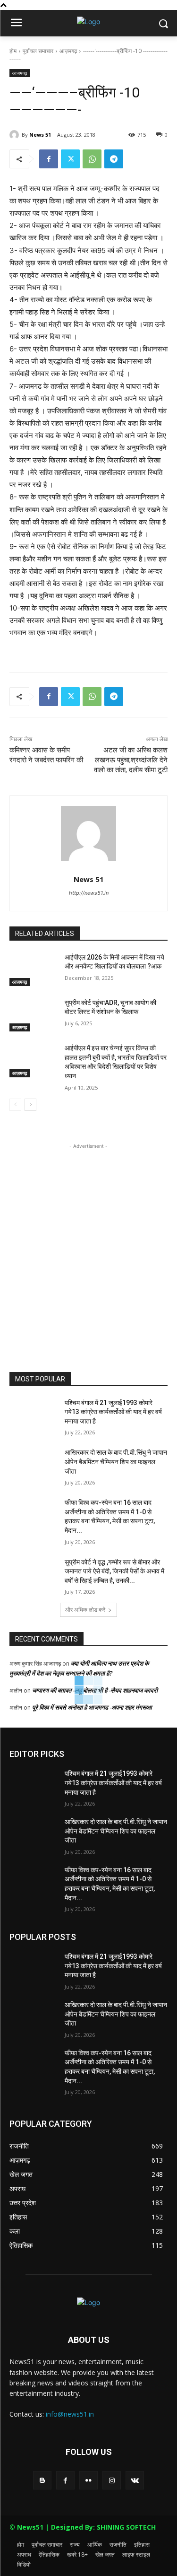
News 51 (40, 135)
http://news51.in (89, 893)
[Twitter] (70, 159)
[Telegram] (114, 159)
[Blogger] (42, 2480)
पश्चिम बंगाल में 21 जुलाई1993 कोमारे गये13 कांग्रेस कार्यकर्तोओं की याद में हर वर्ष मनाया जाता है (113, 1412)
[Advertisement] (88, 1240)
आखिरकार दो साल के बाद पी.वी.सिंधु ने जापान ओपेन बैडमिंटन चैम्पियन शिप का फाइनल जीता (116, 1462)
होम (13, 51)
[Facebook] (49, 159)
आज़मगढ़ (68, 51)
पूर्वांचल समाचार (38, 51)
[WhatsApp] (92, 159)
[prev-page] (15, 1105)
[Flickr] (88, 2480)
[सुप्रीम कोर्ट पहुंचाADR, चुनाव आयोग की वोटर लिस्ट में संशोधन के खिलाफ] (33, 1015)
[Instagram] (112, 2480)
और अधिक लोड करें (85, 1610)
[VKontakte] (135, 2480)
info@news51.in (70, 2414)
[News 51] (16, 135)
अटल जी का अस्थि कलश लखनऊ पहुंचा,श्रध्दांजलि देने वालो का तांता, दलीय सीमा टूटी (131, 760)
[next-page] (30, 1105)
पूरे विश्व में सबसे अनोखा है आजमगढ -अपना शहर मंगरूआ (92, 1707)
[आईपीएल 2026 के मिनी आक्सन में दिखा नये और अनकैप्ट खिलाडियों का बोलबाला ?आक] (33, 969)
